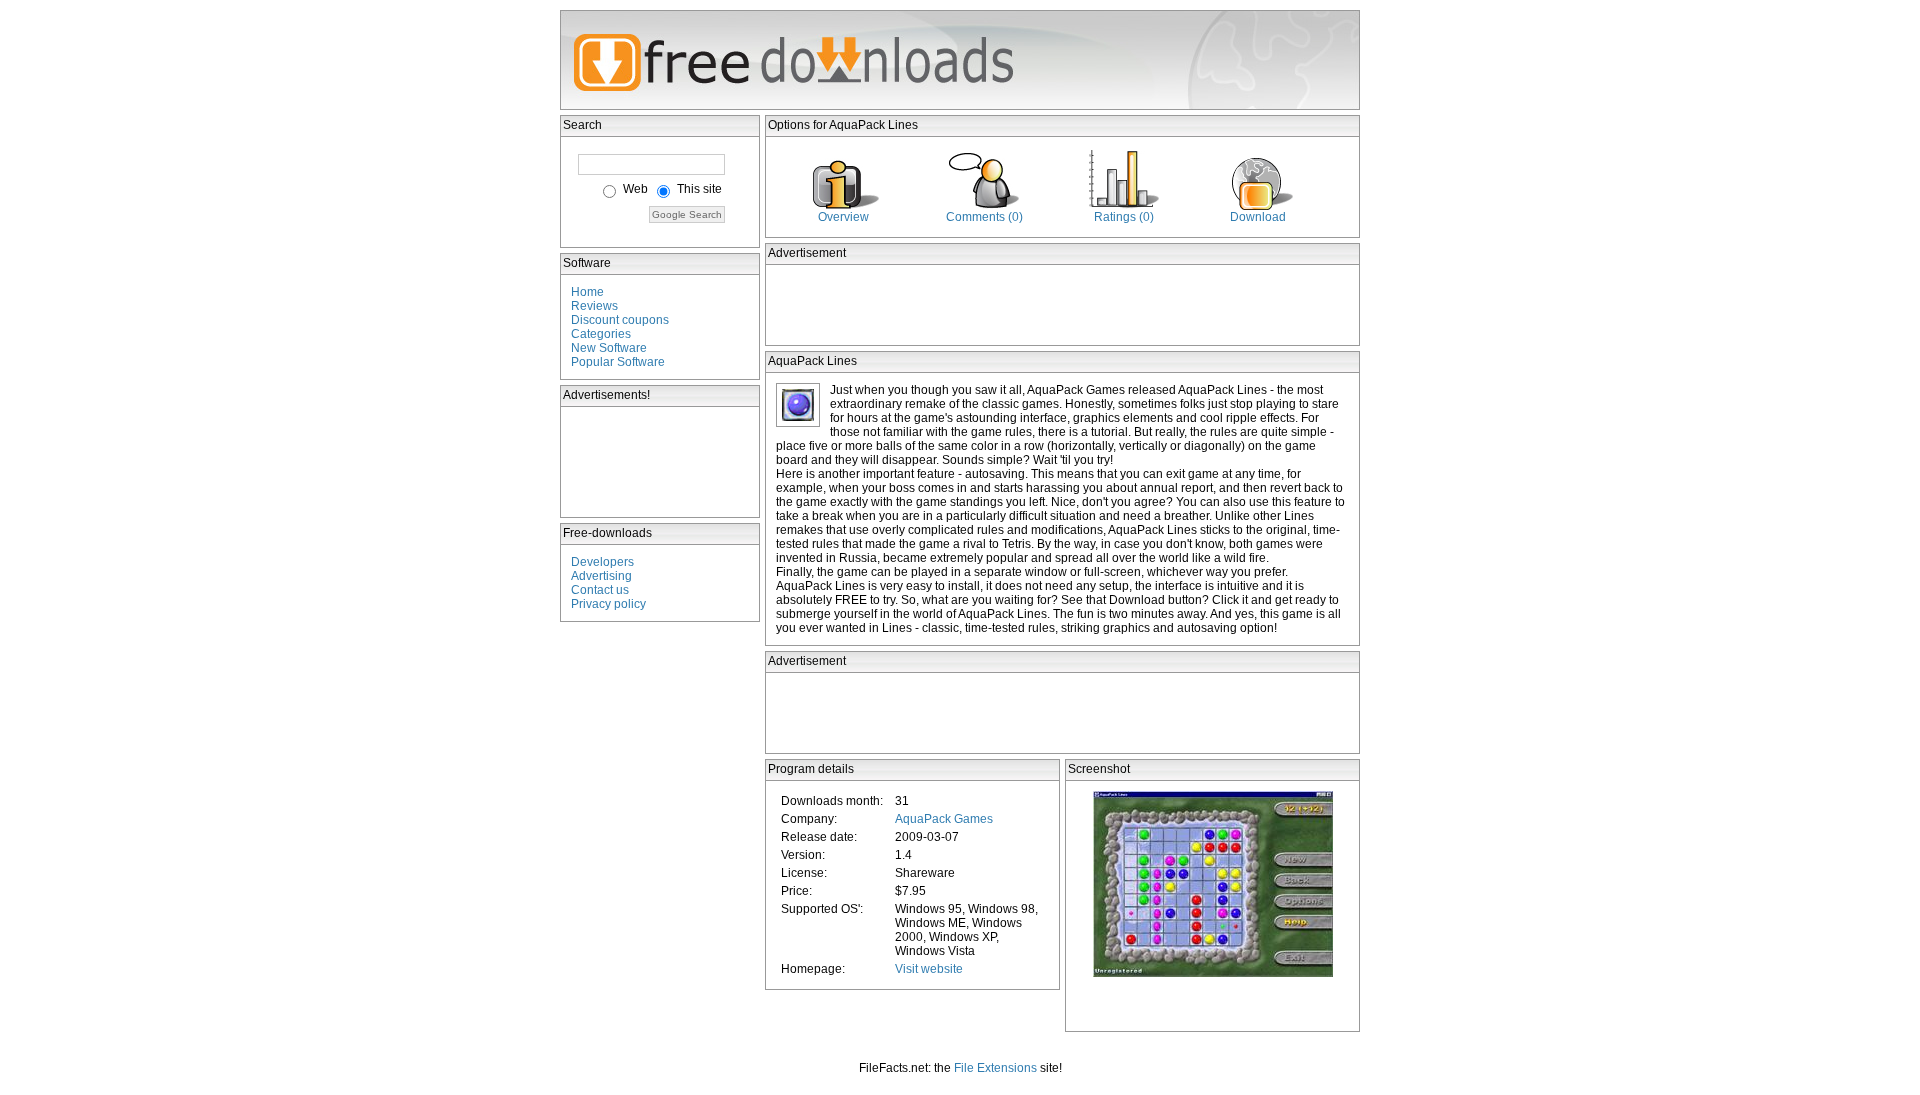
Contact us (600, 590)
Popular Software (618, 362)
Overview (843, 217)
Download (1258, 217)
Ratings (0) (1124, 217)
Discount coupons (620, 320)
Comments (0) (984, 217)
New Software (609, 348)
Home (587, 292)
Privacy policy (608, 604)
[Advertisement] (661, 462)
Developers (602, 562)
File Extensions (995, 1068)
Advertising (601, 576)
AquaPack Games (944, 819)
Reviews (594, 306)
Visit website (929, 969)
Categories (601, 334)
